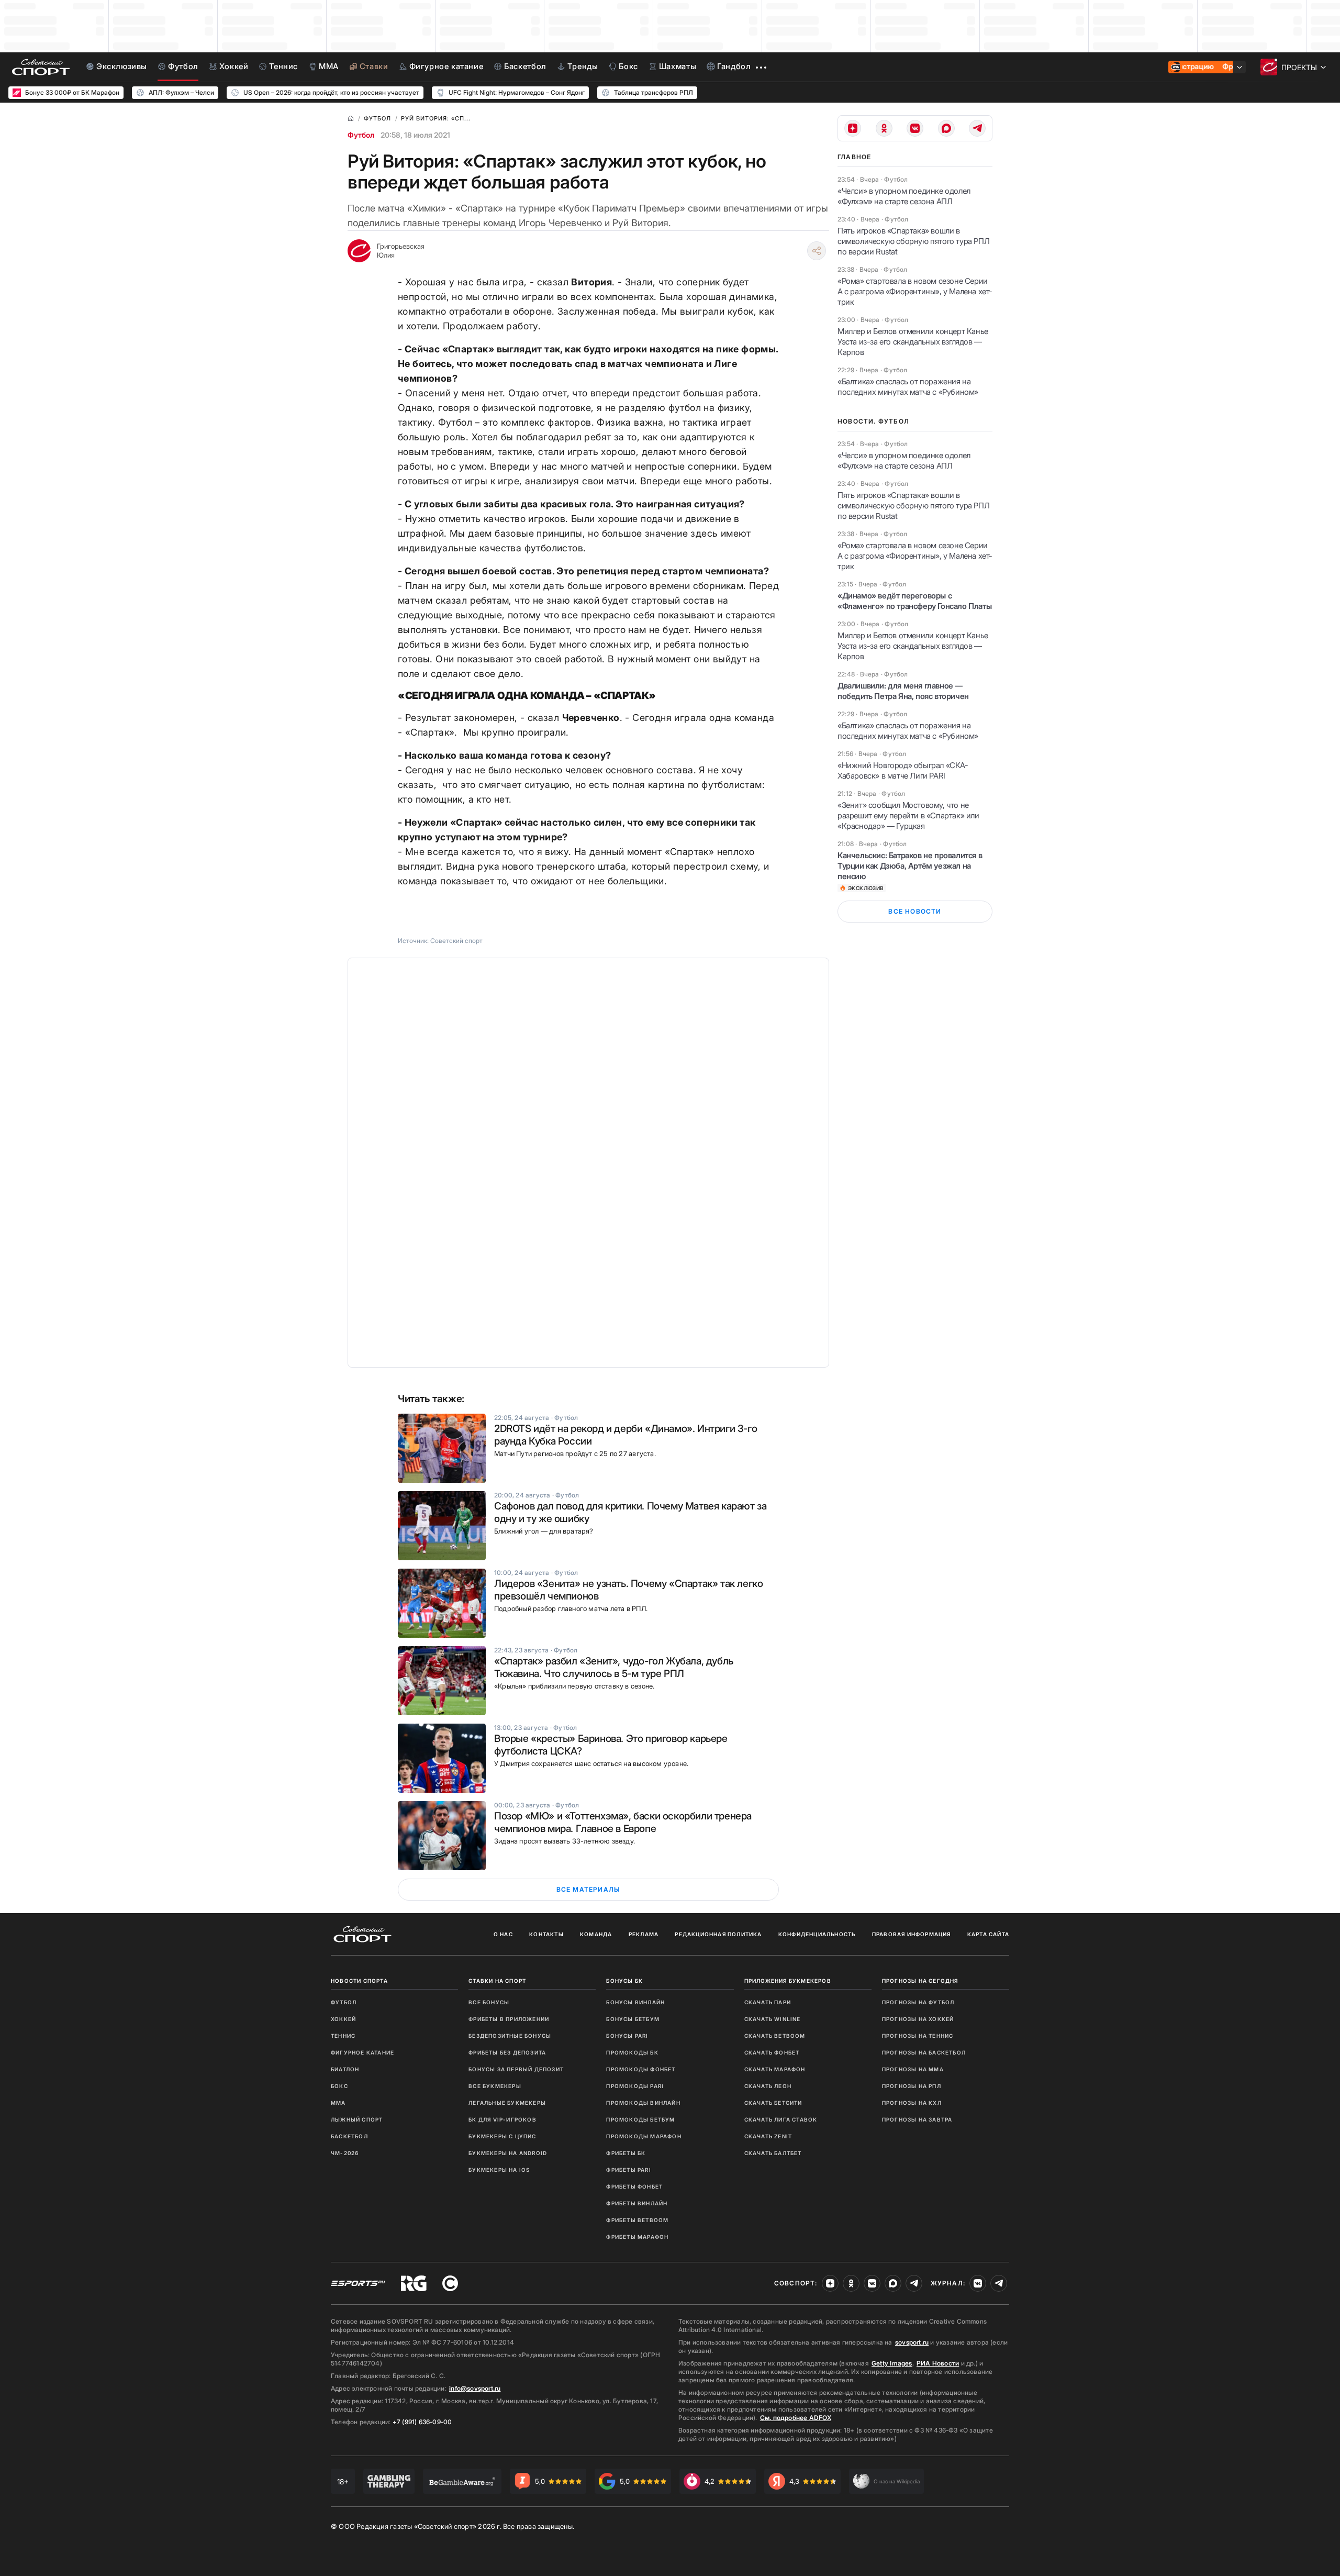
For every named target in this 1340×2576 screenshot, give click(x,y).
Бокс (339, 2086)
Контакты (546, 1934)
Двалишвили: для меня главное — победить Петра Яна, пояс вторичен (903, 691)
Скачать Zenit (768, 2136)
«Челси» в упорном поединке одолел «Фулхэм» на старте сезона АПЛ (904, 196)
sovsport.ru (912, 2342)
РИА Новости (938, 2363)
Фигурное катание (362, 2052)
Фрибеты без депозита (507, 2052)
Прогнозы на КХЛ (912, 2103)
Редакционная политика (718, 1934)
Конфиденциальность (817, 1934)
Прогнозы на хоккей (918, 2019)
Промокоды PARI (635, 2086)
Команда (596, 1934)
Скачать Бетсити (773, 2103)
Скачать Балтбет (773, 2153)
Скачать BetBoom (775, 2036)
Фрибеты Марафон (637, 2237)
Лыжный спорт (357, 2119)
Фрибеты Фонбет (634, 2186)
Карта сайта (988, 1934)
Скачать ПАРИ (768, 2002)
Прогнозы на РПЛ (912, 2086)
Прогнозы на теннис (918, 2036)
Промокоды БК (632, 2052)
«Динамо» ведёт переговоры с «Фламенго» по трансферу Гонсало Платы (914, 601)
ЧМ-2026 (345, 2153)
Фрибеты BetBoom (637, 2220)
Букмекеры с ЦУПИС (502, 2136)
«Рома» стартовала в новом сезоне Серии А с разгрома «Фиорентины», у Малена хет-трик (915, 291)
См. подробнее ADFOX (796, 2418)
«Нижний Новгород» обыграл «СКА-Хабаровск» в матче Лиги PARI (903, 770)
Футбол (361, 135)
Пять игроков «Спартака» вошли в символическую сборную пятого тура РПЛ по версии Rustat (913, 241)
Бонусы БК (624, 1981)
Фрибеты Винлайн (637, 2203)
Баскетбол (349, 2136)
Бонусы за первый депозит (516, 2069)
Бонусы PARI (627, 2036)
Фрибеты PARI (628, 2170)
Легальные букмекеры (507, 2103)
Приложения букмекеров (788, 1981)
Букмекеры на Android (508, 2153)
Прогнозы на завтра (917, 2119)
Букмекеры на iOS (499, 2170)
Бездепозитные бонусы (510, 2036)
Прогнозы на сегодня (920, 1981)
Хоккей (343, 2019)
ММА (338, 2103)
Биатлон (345, 2069)
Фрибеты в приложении (509, 2019)
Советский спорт (456, 941)
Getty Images (892, 2363)
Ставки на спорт (497, 1981)
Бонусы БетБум (633, 2019)
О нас (503, 1934)
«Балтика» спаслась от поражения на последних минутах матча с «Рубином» (908, 387)
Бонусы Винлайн (635, 2002)
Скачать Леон (768, 2086)
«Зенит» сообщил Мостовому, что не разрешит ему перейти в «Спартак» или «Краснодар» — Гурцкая (908, 815)
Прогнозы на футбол (918, 2002)
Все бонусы (489, 2002)
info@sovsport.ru (475, 2388)
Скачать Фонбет (772, 2052)
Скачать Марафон (775, 2069)
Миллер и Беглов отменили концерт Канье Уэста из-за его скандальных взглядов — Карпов (913, 342)
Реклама (644, 1934)
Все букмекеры (495, 2086)
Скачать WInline (773, 2019)
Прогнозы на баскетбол (924, 2052)
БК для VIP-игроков (502, 2119)
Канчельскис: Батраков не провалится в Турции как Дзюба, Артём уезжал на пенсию (910, 866)
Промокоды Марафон (644, 2136)
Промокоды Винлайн (643, 2103)
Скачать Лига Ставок (781, 2119)
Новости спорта (359, 1981)
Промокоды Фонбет (641, 2069)
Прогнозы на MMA (913, 2069)
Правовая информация (912, 1934)
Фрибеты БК (626, 2153)
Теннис (343, 2036)
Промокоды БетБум (640, 2119)
